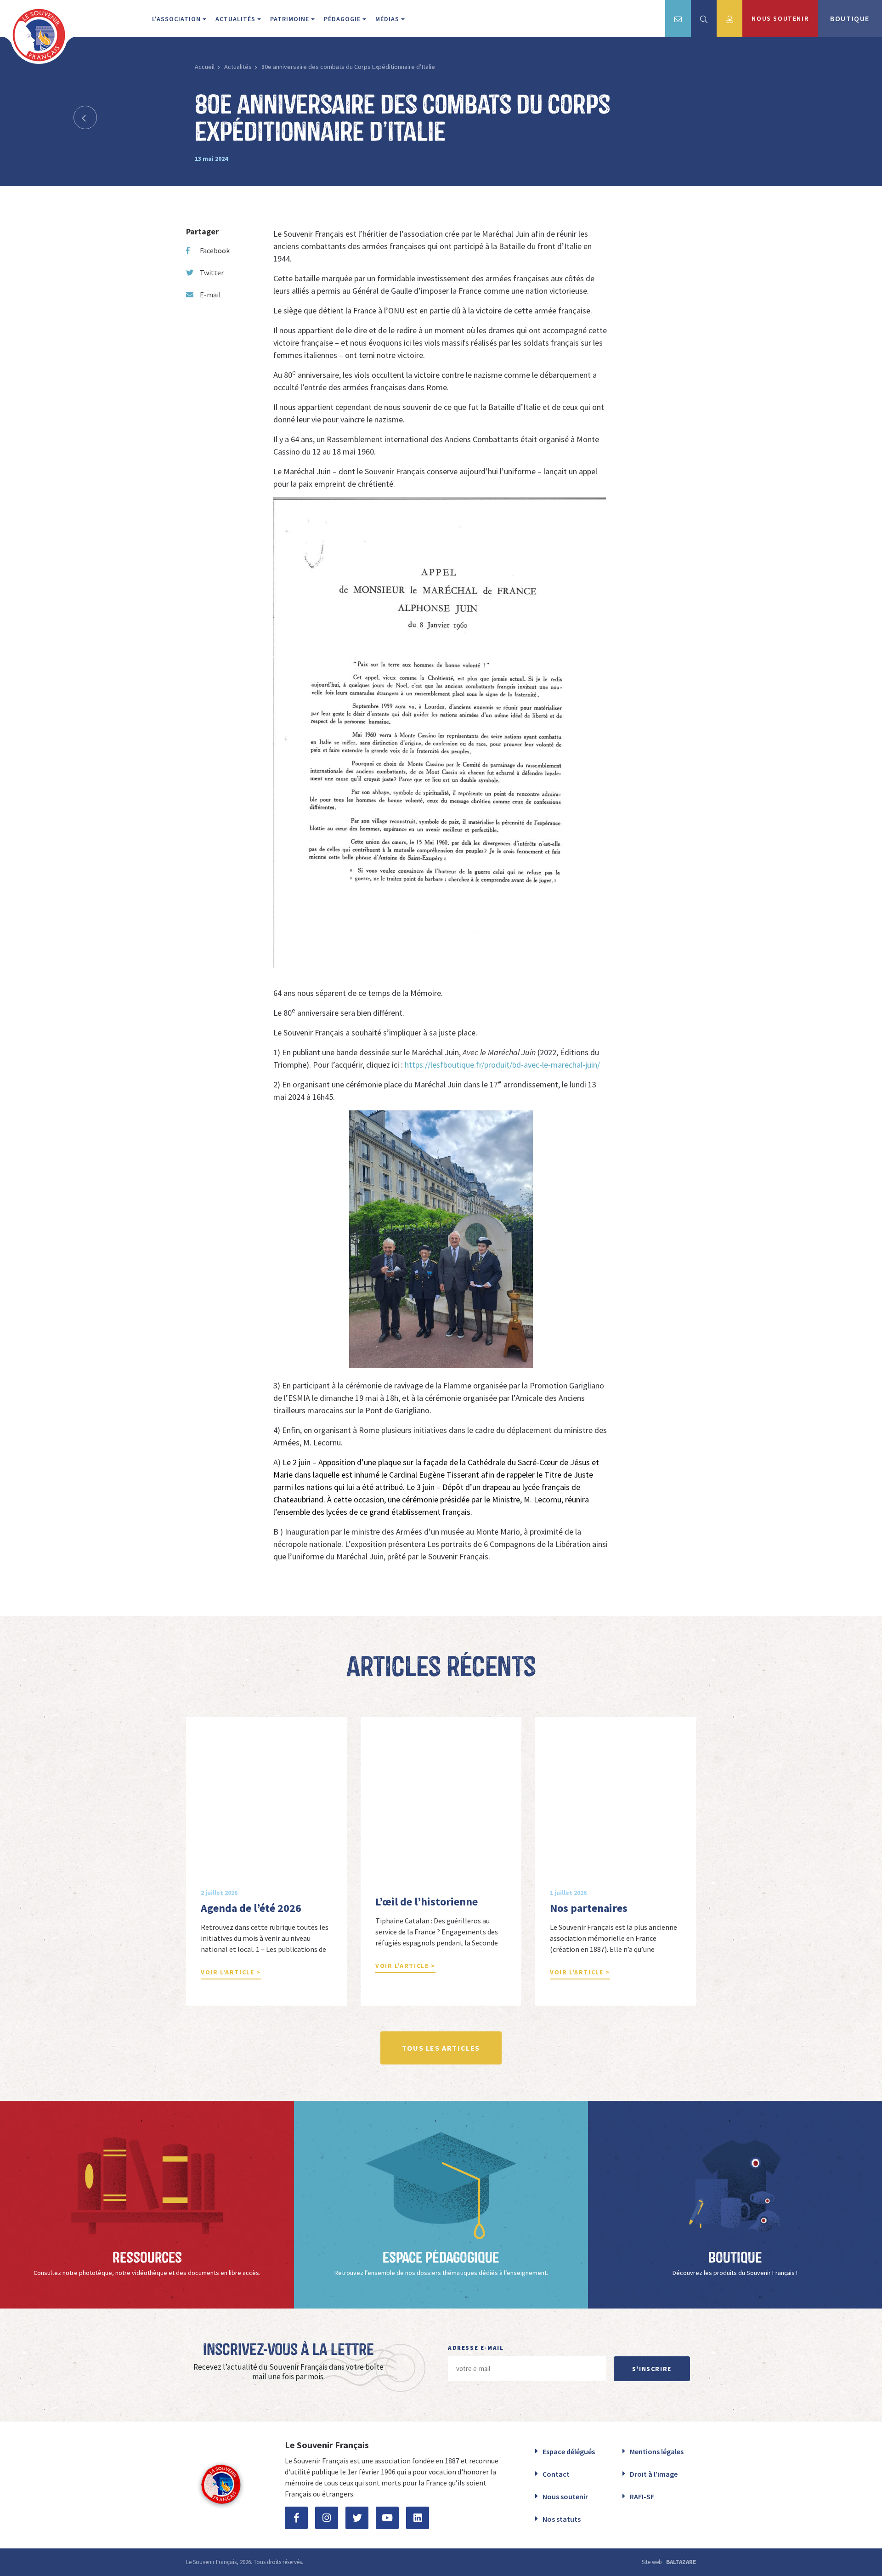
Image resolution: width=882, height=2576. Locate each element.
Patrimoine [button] (291, 19)
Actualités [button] (236, 19)
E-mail (210, 295)
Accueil (205, 67)
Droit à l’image (654, 2474)
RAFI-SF (642, 2496)
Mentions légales (657, 2451)
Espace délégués (569, 2451)
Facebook (215, 250)
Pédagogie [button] (343, 19)
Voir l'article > (231, 1972)
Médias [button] (388, 19)
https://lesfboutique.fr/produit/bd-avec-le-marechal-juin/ (502, 1065)
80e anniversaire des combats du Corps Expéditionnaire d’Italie (348, 67)
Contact (556, 2474)
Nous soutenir (565, 2496)
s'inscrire (652, 2369)
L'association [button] (177, 19)
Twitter (212, 273)
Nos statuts (562, 2519)
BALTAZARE (681, 2562)
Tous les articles (441, 2048)
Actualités (238, 67)
